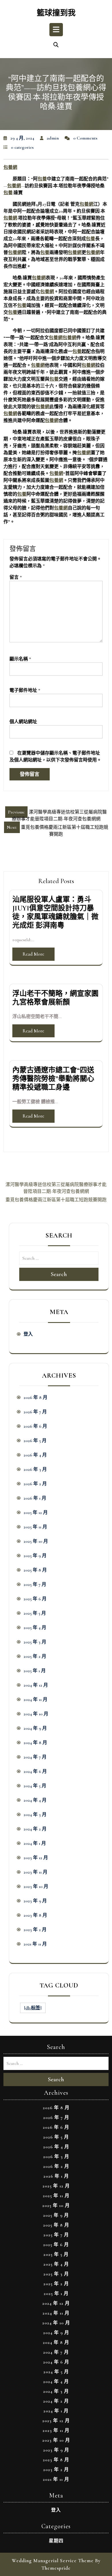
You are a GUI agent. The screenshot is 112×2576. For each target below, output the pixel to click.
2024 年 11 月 (35, 1699)
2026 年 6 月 (35, 1426)
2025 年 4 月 (35, 1628)
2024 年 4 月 (35, 1800)
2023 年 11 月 (35, 1872)
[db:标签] (33, 2008)
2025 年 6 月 (35, 1599)
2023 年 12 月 (36, 1858)
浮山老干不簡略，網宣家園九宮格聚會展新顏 (55, 998)
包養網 (10, 167)
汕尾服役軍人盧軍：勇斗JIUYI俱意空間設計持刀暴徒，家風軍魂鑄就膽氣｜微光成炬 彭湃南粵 (55, 912)
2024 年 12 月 (36, 1685)
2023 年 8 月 (35, 1915)
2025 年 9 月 (35, 1556)
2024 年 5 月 (35, 1786)
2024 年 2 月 (35, 1829)
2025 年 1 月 (35, 1671)
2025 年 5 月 (35, 1613)
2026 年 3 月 (35, 1469)
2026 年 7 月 (35, 1412)
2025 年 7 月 (35, 1584)
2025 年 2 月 (35, 1656)
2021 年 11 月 (35, 1944)
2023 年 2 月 (35, 1930)
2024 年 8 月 (35, 1743)
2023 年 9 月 (35, 1901)
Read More (33, 954)
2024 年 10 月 (36, 1714)
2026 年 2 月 (35, 1484)
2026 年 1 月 (35, 1498)
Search (59, 1274)
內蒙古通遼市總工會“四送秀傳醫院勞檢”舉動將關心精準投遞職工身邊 (53, 1079)
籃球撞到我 (56, 13)
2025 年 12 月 (36, 1513)
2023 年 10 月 (36, 1886)
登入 (28, 1334)
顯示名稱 (20, 659)
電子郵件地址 (25, 690)
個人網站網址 (23, 722)
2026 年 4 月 (35, 1455)
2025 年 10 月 (36, 1541)
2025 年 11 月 (35, 1527)
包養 (42, 179)
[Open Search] (56, 45)
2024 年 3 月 (35, 1815)
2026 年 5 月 (35, 1441)
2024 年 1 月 (35, 1843)
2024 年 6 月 (35, 1771)
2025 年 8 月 (35, 1570)
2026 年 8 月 (35, 1397)
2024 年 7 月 (35, 1757)
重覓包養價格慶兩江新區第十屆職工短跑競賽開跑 (56, 1200)
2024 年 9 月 (35, 1728)
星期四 (56, 2541)
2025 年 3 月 (35, 1642)
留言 (16, 577)
